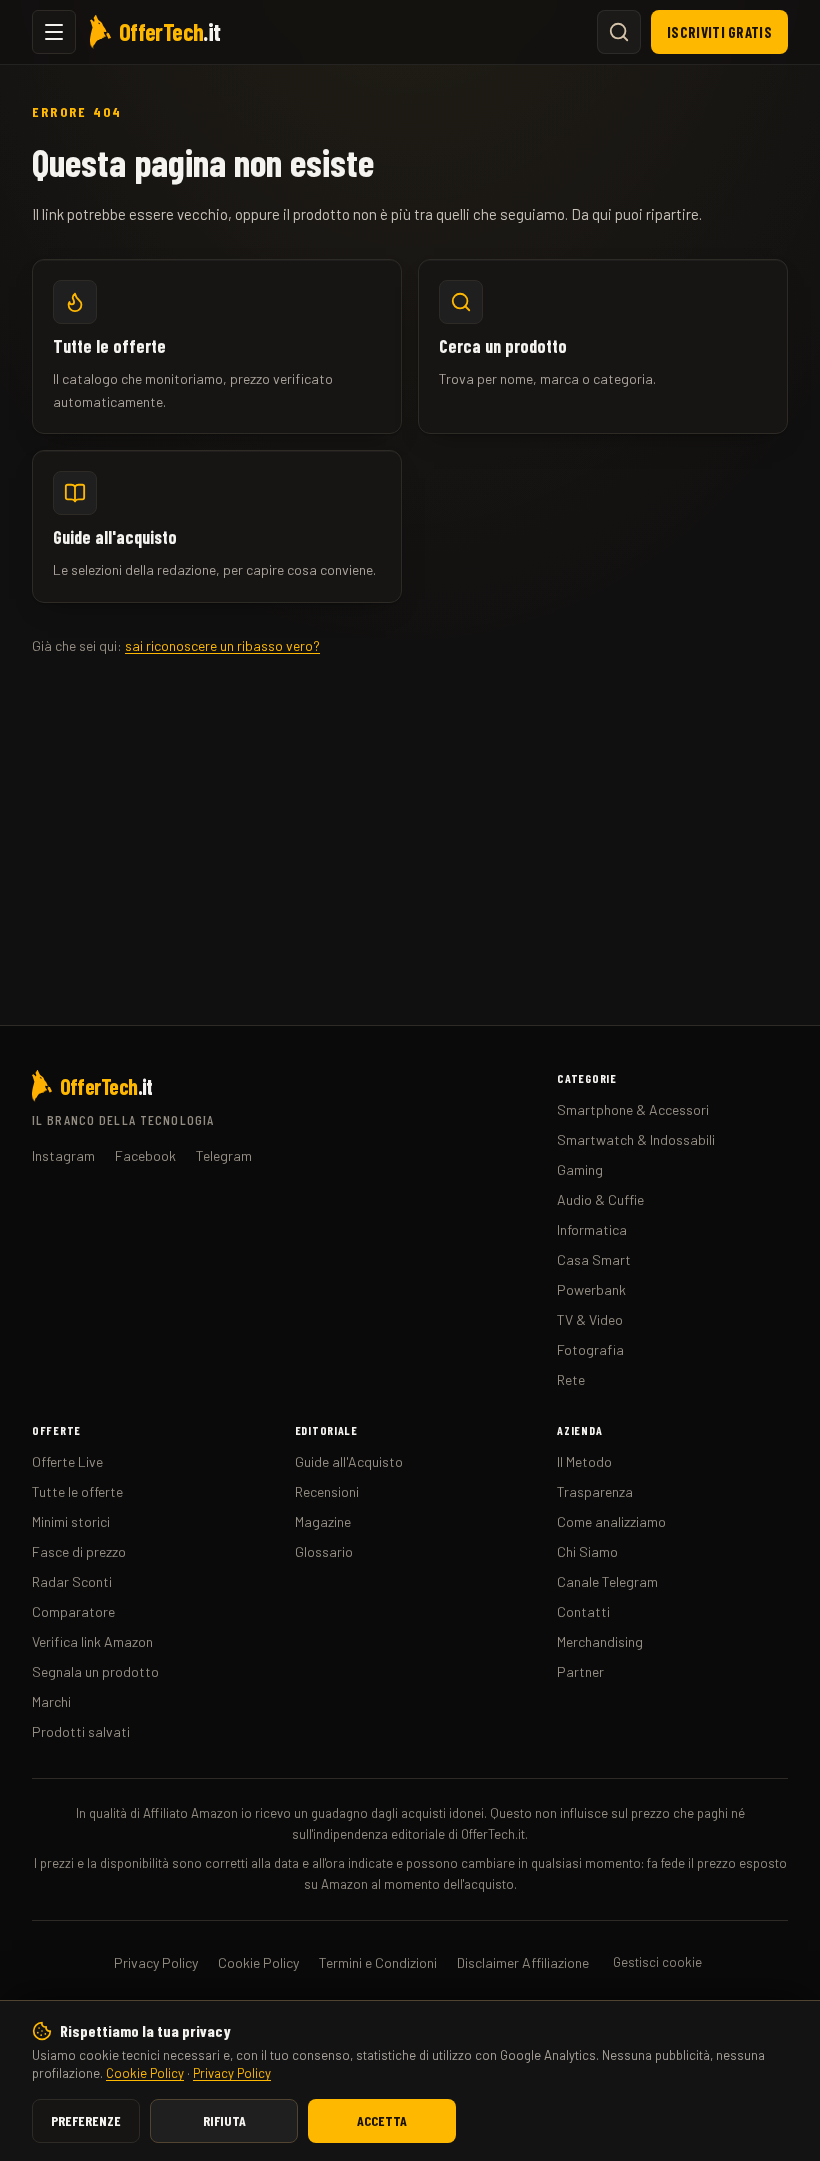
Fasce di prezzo (79, 1551)
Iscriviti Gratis (719, 32)
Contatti (583, 1611)
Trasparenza (595, 1491)
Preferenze (86, 2120)
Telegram (224, 1155)
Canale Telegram (607, 1581)
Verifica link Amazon (92, 1641)
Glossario (324, 1551)
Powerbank (591, 1289)
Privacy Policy (232, 2073)
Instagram (63, 1155)
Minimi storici (71, 1521)
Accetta (382, 2120)
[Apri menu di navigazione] (54, 32)
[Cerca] (619, 32)
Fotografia (590, 1349)
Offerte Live (67, 1461)
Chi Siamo (587, 1551)
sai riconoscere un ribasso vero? (222, 645)
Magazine (323, 1521)
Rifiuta (224, 2120)
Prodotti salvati (81, 1731)
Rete (571, 1379)
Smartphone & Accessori (633, 1109)
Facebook (145, 1155)
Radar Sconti (72, 1581)
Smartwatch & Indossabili (636, 1139)
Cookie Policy (145, 2073)
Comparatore (73, 1611)
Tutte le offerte (77, 1491)
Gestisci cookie (657, 1962)
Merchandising (600, 1641)
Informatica (592, 1229)
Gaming (580, 1169)
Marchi (51, 1701)
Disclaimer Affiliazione (523, 1962)
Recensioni (327, 1491)
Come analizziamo (611, 1521)
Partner (580, 1671)
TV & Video (590, 1319)
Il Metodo (584, 1461)
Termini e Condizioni (378, 1962)
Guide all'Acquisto (349, 1461)
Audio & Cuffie (600, 1199)
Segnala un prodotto (95, 1671)
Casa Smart (594, 1259)
